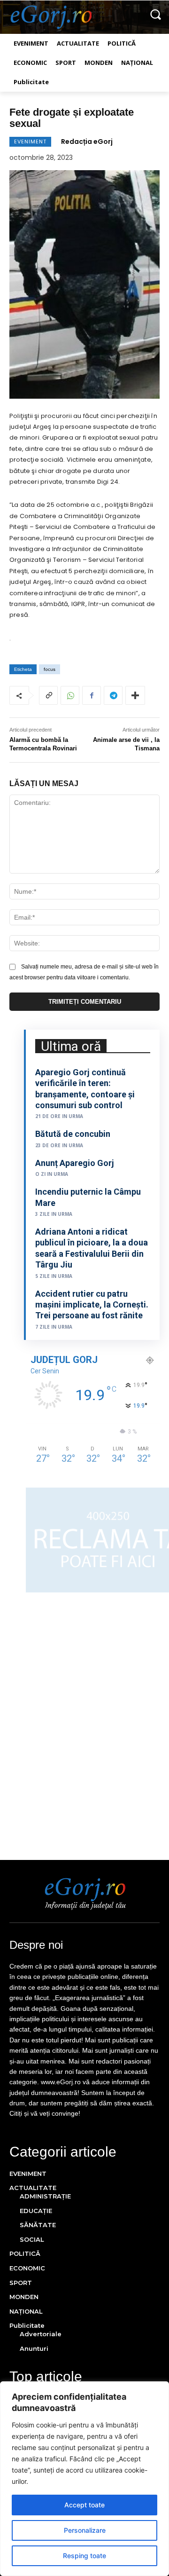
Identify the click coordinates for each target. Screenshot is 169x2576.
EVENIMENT (30, 142)
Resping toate (84, 2556)
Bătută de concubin (73, 1134)
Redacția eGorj (87, 142)
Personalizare (85, 2530)
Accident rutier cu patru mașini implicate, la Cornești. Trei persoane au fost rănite (92, 1305)
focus (50, 669)
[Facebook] (92, 695)
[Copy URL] (48, 695)
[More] (135, 695)
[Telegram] (113, 695)
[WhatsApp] (70, 695)
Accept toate (84, 2505)
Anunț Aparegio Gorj (75, 1163)
